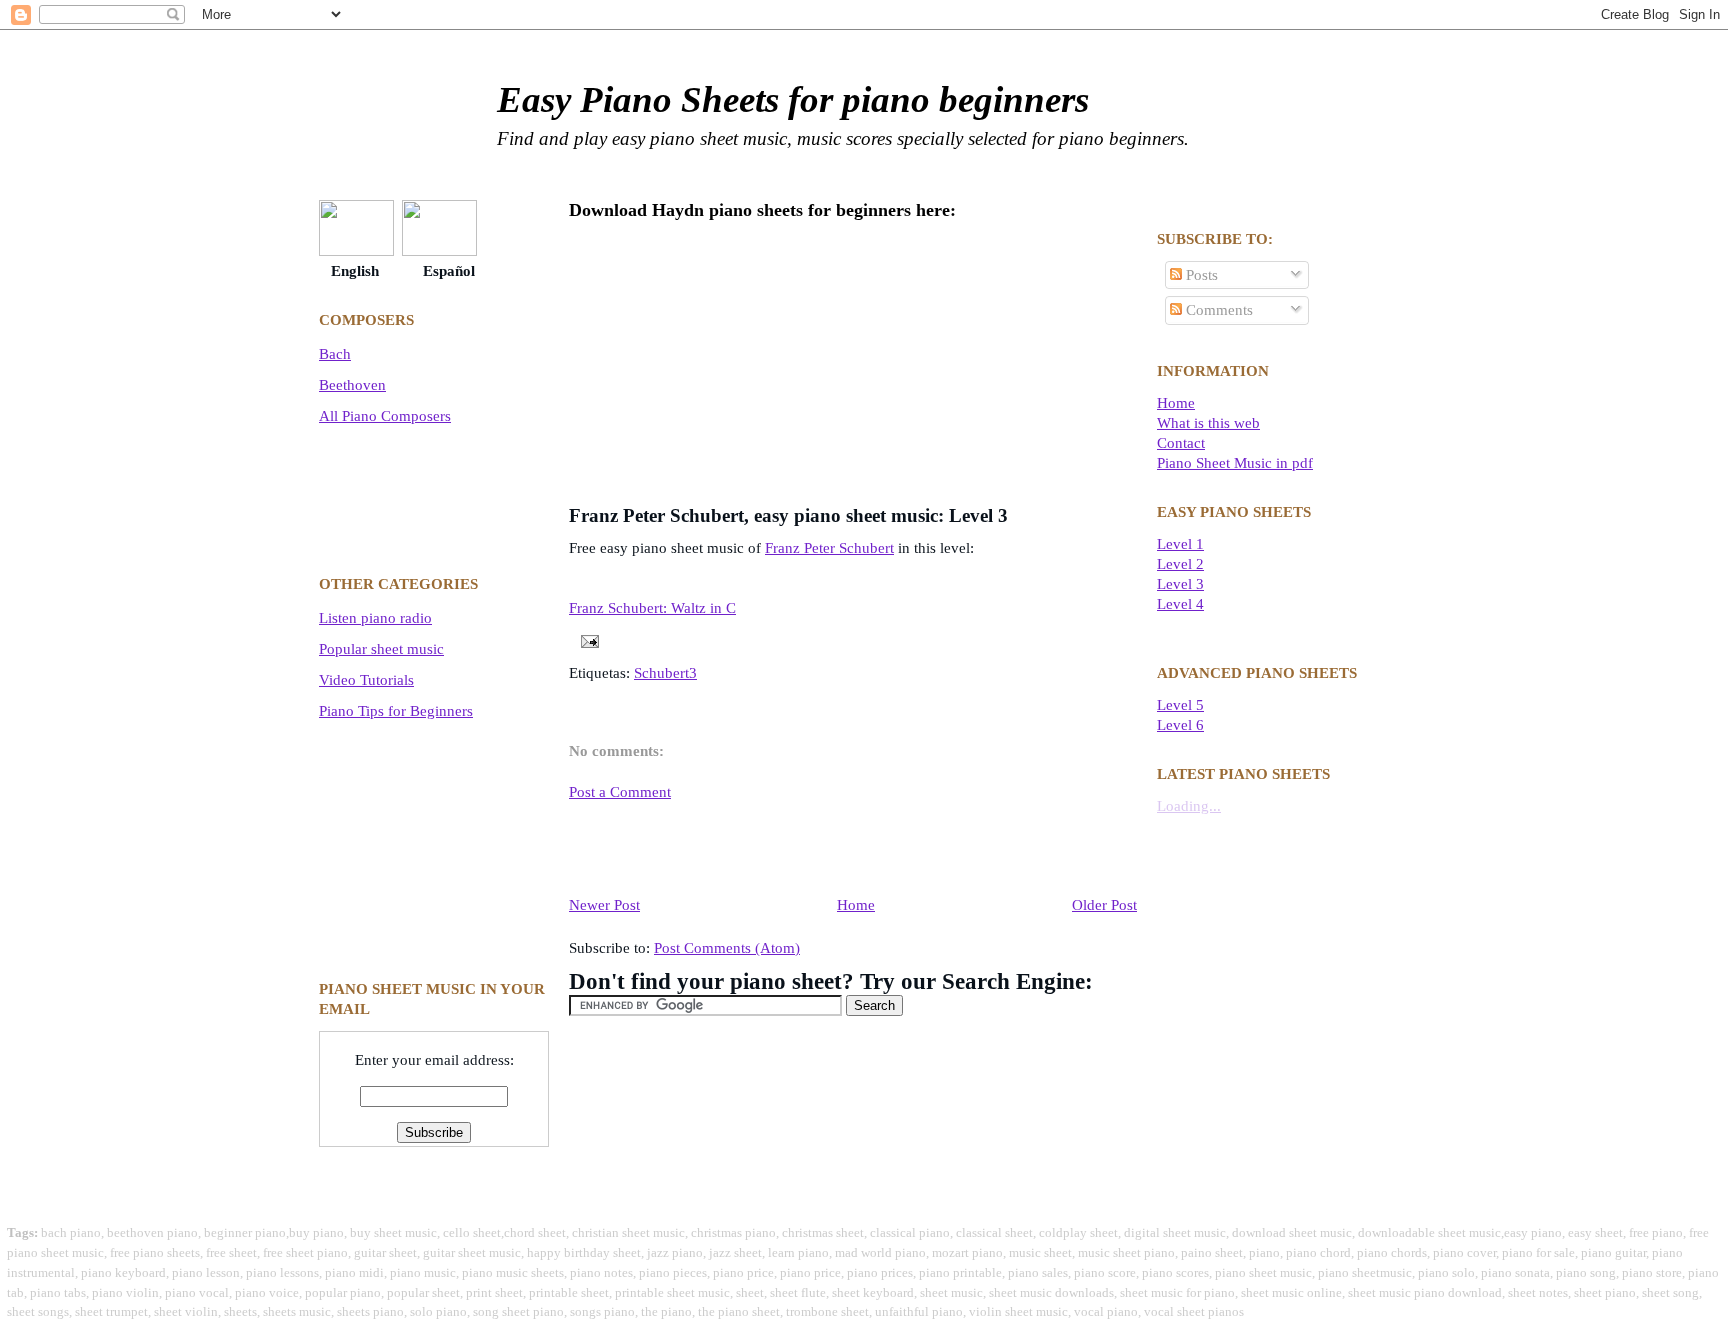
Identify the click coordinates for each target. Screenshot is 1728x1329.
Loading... (1189, 805)
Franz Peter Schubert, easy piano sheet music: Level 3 (788, 515)
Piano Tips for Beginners (396, 710)
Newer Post (604, 904)
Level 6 (1180, 724)
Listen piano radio (375, 617)
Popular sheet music (381, 648)
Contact (1181, 442)
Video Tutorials (366, 679)
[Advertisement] (409, 495)
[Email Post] (586, 639)
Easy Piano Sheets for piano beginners (793, 99)
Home (856, 904)
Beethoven (352, 384)
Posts (1200, 274)
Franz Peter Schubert (829, 548)
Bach (335, 353)
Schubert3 (665, 672)
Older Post (1104, 904)
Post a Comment (620, 791)
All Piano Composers (385, 415)
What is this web (1208, 422)
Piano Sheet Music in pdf (1235, 462)
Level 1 (1180, 543)
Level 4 (1180, 603)
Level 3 (1180, 583)
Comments (1217, 309)
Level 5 (1180, 704)
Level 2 (1180, 563)
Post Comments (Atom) (727, 947)
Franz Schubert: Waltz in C (652, 608)
